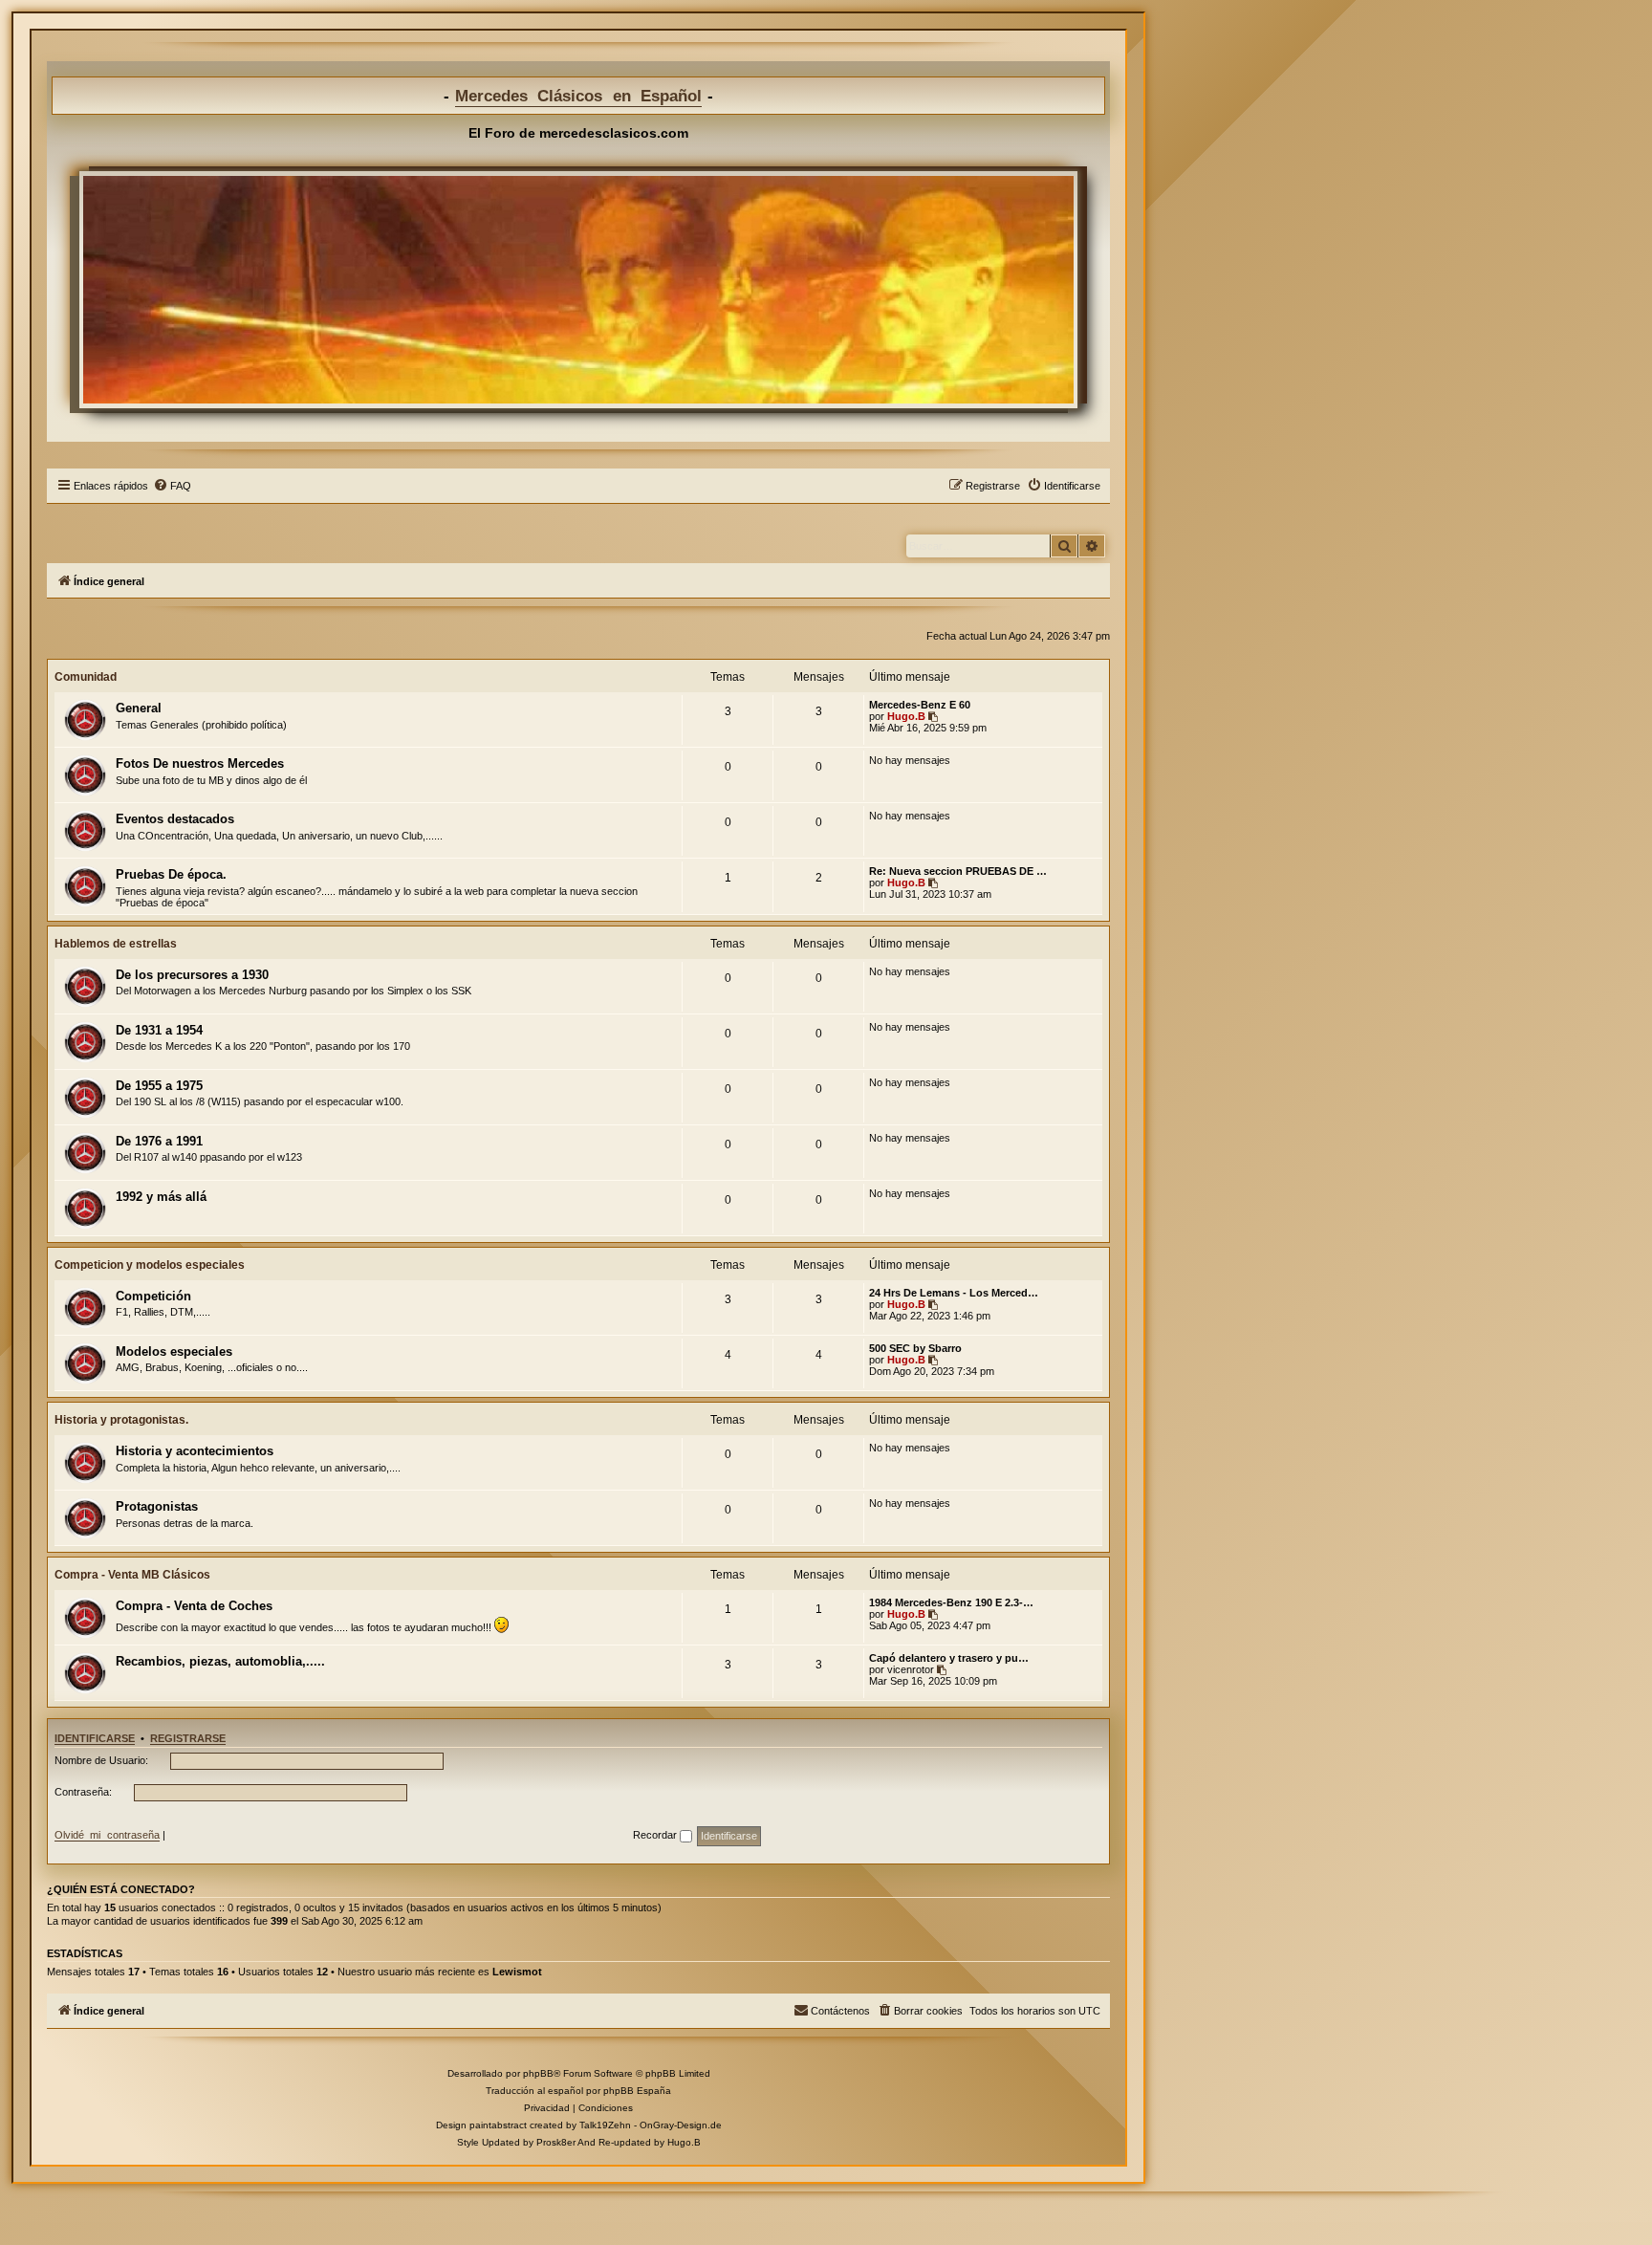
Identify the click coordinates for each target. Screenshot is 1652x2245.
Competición (153, 1296)
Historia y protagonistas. (121, 1420)
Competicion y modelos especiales (150, 1265)
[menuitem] (172, 486)
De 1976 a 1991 (159, 1141)
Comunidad (86, 677)
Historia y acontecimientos (195, 1451)
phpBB (538, 2073)
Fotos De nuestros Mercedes (200, 763)
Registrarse (188, 1738)
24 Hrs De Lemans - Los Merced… (954, 1293)
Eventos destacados (175, 819)
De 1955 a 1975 (159, 1086)
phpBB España (637, 2091)
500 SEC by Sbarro (915, 1348)
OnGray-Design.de (681, 2125)
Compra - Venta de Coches (194, 1606)
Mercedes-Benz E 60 (920, 705)
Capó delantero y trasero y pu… (949, 1658)
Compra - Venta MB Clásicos (132, 1575)
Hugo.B (906, 716)
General (139, 708)
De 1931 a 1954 (159, 1030)
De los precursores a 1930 (192, 975)
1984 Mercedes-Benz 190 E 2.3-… (951, 1602)
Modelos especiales (174, 1351)
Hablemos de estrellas (116, 944)
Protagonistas (157, 1506)
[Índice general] (578, 290)
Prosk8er (556, 2142)
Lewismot (517, 1972)
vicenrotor (911, 1669)
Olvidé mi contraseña (107, 1835)
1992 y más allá (161, 1197)
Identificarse (95, 1738)
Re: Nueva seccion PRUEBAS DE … (958, 871)
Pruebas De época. (171, 874)
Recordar (656, 1835)
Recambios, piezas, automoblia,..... (220, 1661)
